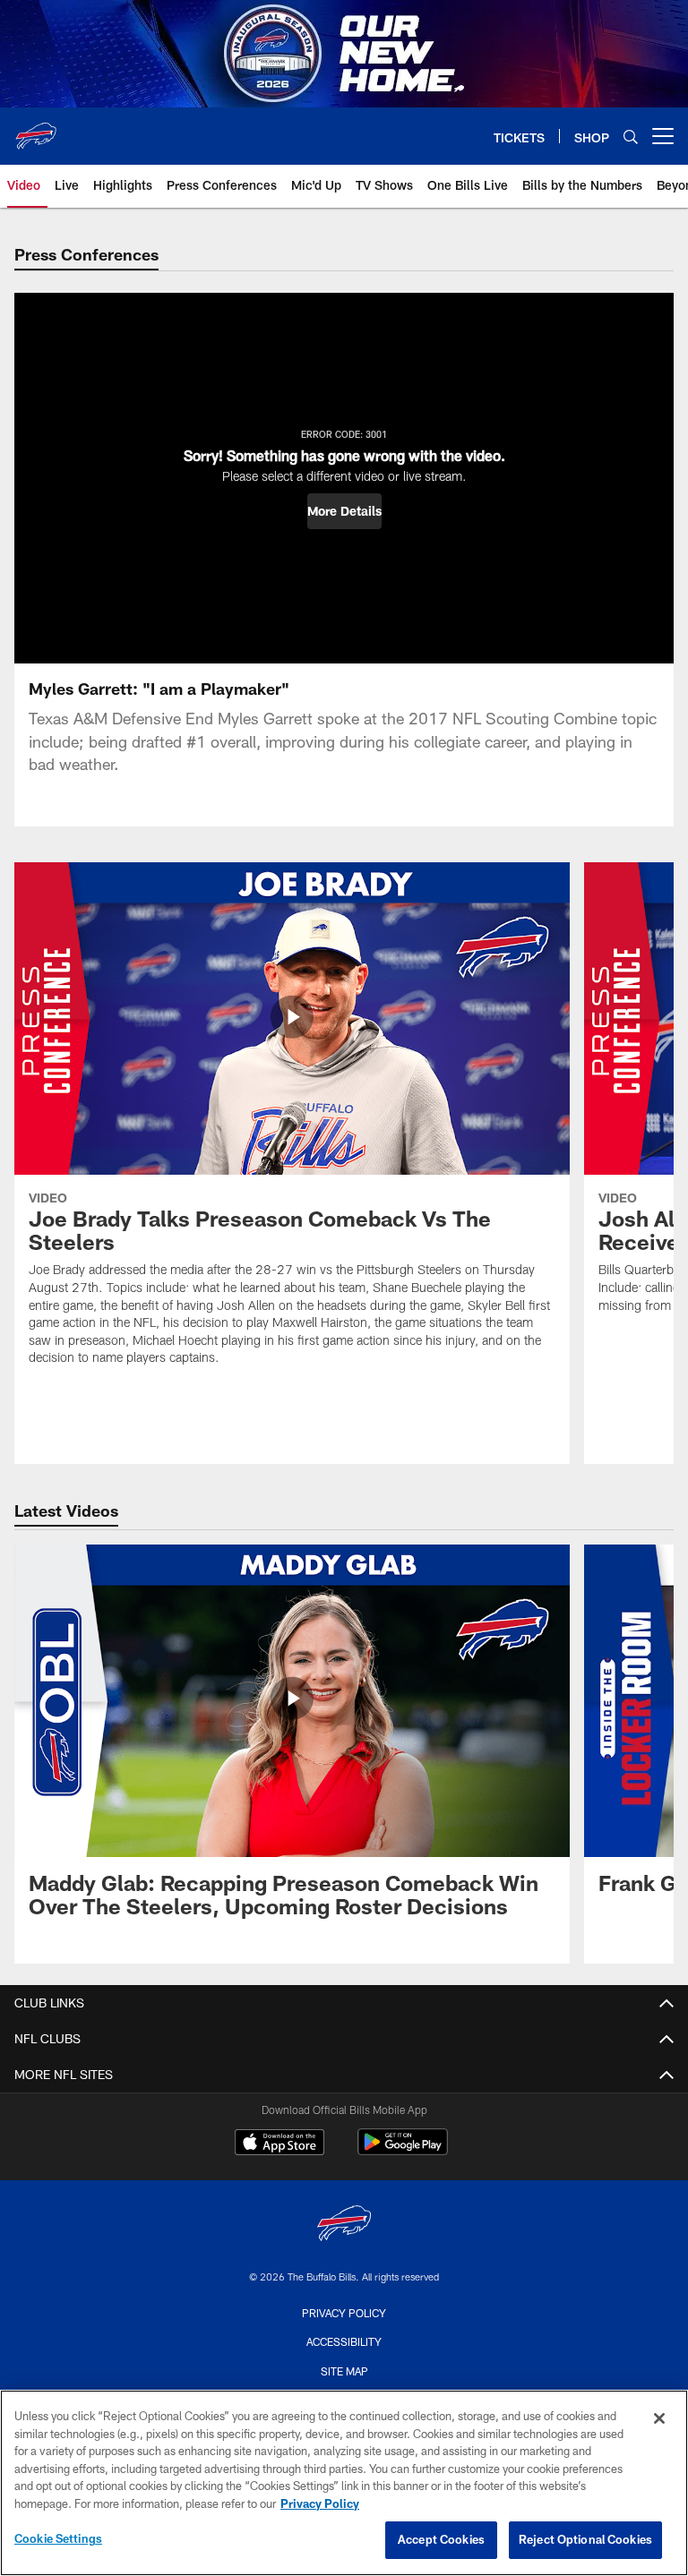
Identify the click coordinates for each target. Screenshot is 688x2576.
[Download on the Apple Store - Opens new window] (279, 2144)
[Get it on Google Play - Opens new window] (403, 2151)
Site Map (344, 2371)
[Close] (659, 2418)
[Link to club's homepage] (36, 129)
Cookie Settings (58, 2538)
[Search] (631, 137)
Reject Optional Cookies (585, 2539)
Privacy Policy (344, 2313)
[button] (344, 511)
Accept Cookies (441, 2539)
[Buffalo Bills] (344, 2225)
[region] (344, 2483)
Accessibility (344, 2341)
